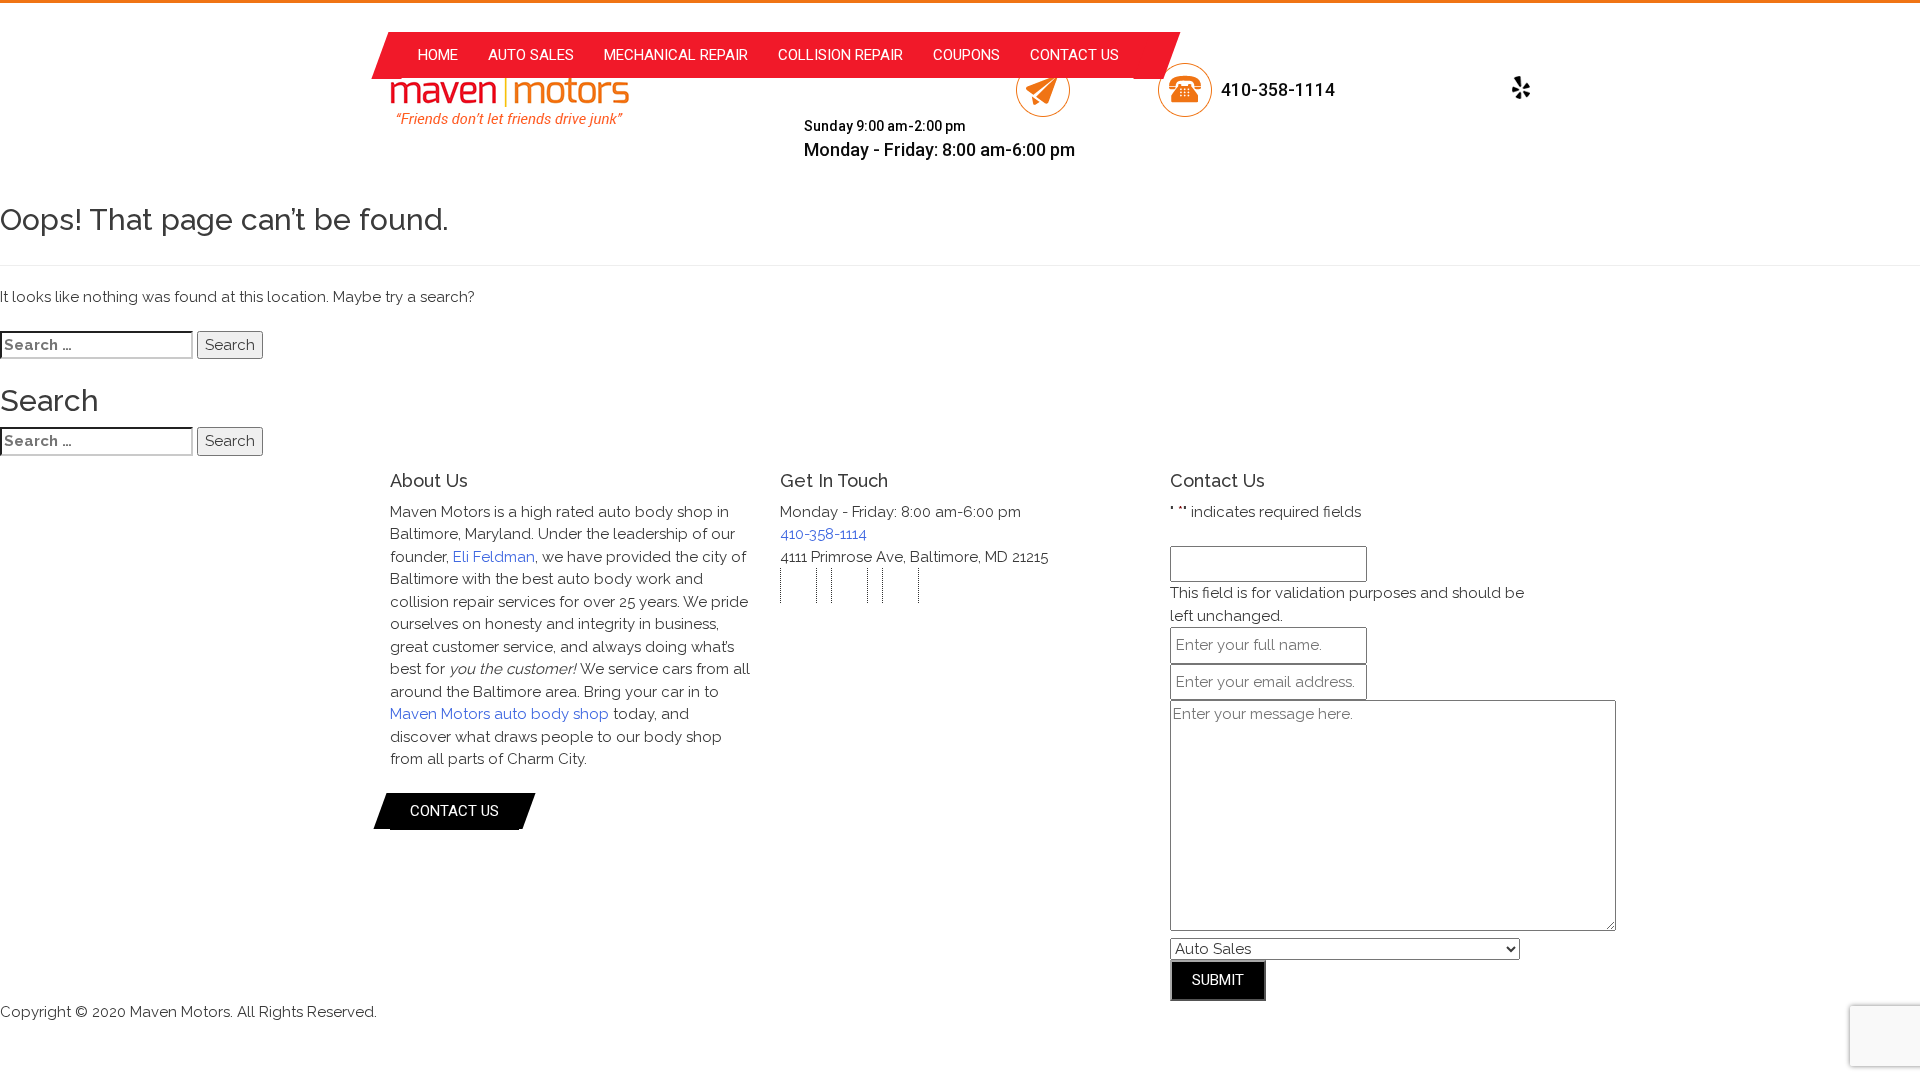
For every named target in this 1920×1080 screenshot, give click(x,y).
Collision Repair (840, 55)
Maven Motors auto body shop (499, 714)
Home (438, 55)
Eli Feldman (494, 557)
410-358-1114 (1278, 89)
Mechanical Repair (676, 55)
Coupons (966, 55)
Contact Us (1074, 55)
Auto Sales (531, 55)
